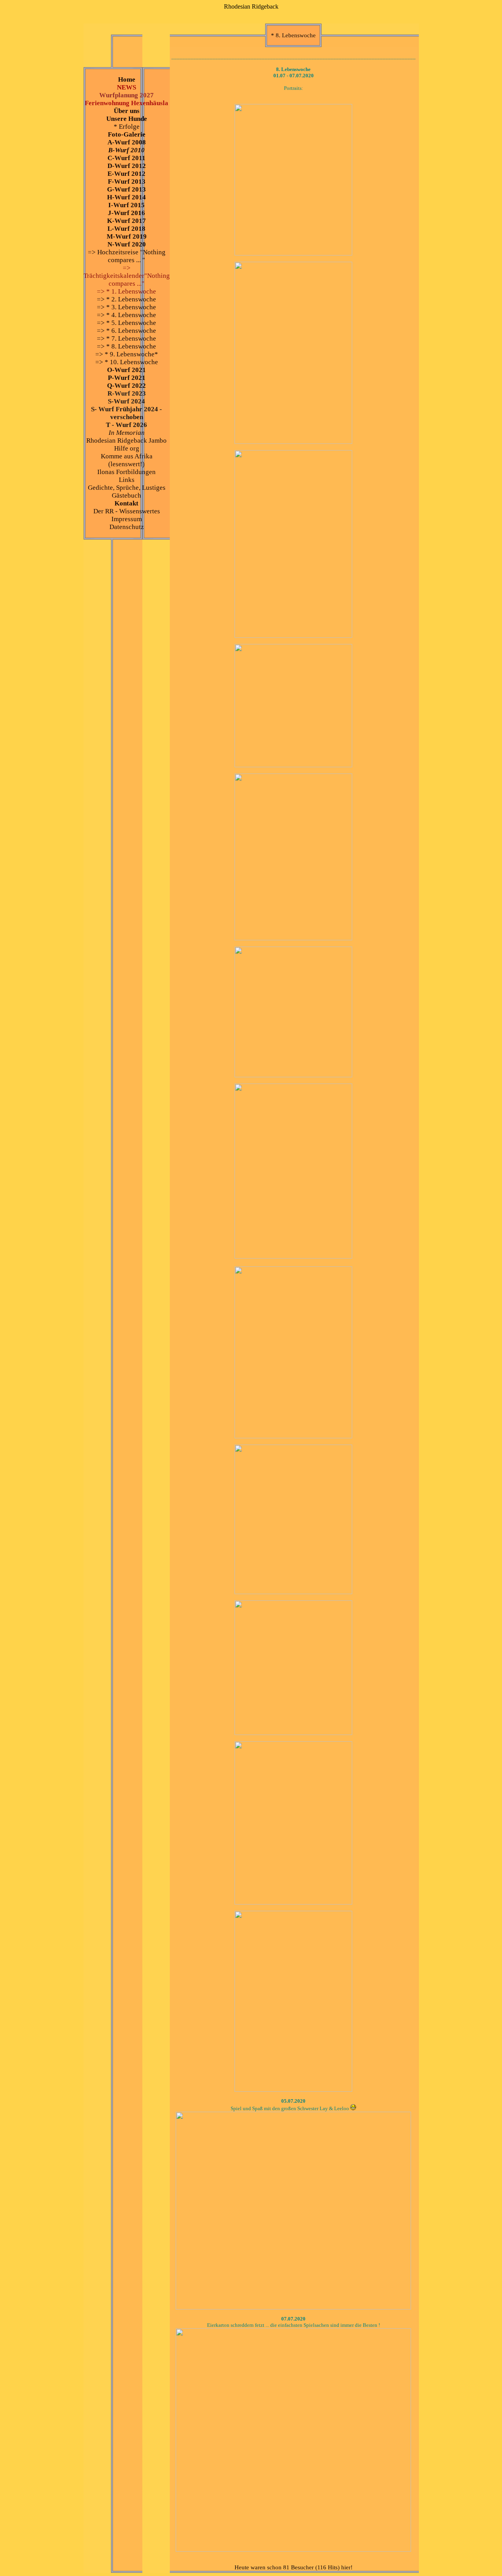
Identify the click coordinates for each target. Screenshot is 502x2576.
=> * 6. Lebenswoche (126, 331)
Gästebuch (126, 495)
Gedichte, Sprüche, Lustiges (127, 488)
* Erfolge (127, 127)
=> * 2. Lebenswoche (126, 299)
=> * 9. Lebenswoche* (127, 354)
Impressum (127, 519)
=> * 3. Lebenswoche (126, 307)
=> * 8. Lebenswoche (126, 346)
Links (127, 480)
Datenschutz (127, 527)
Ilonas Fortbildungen (126, 472)
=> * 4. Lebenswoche (126, 315)
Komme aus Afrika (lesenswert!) (127, 460)
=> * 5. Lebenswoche (126, 323)
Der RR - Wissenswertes (127, 511)
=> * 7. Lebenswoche (126, 338)
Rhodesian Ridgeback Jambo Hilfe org (126, 444)
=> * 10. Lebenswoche (127, 362)
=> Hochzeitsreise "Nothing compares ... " (127, 256)
